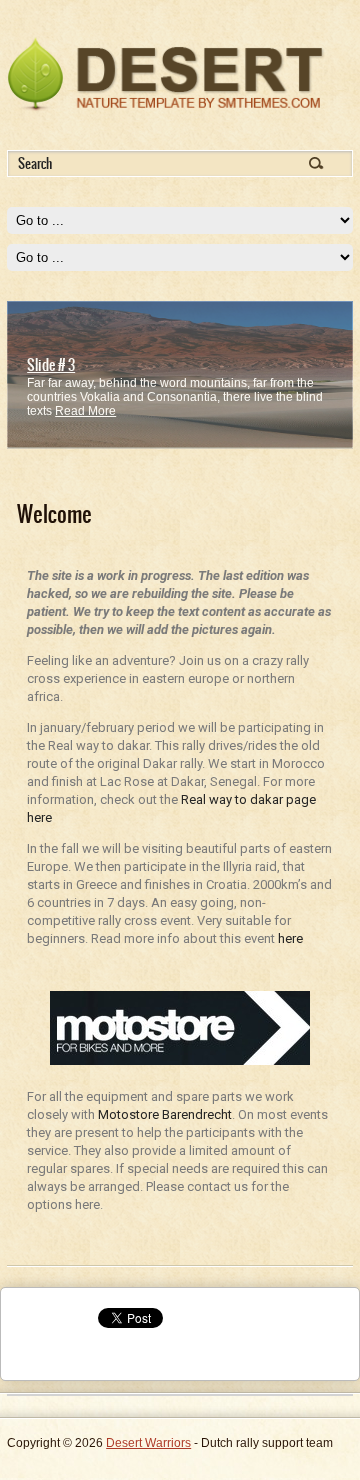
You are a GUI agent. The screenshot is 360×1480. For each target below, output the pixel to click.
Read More (85, 411)
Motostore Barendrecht (165, 1114)
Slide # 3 (51, 365)
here (290, 938)
